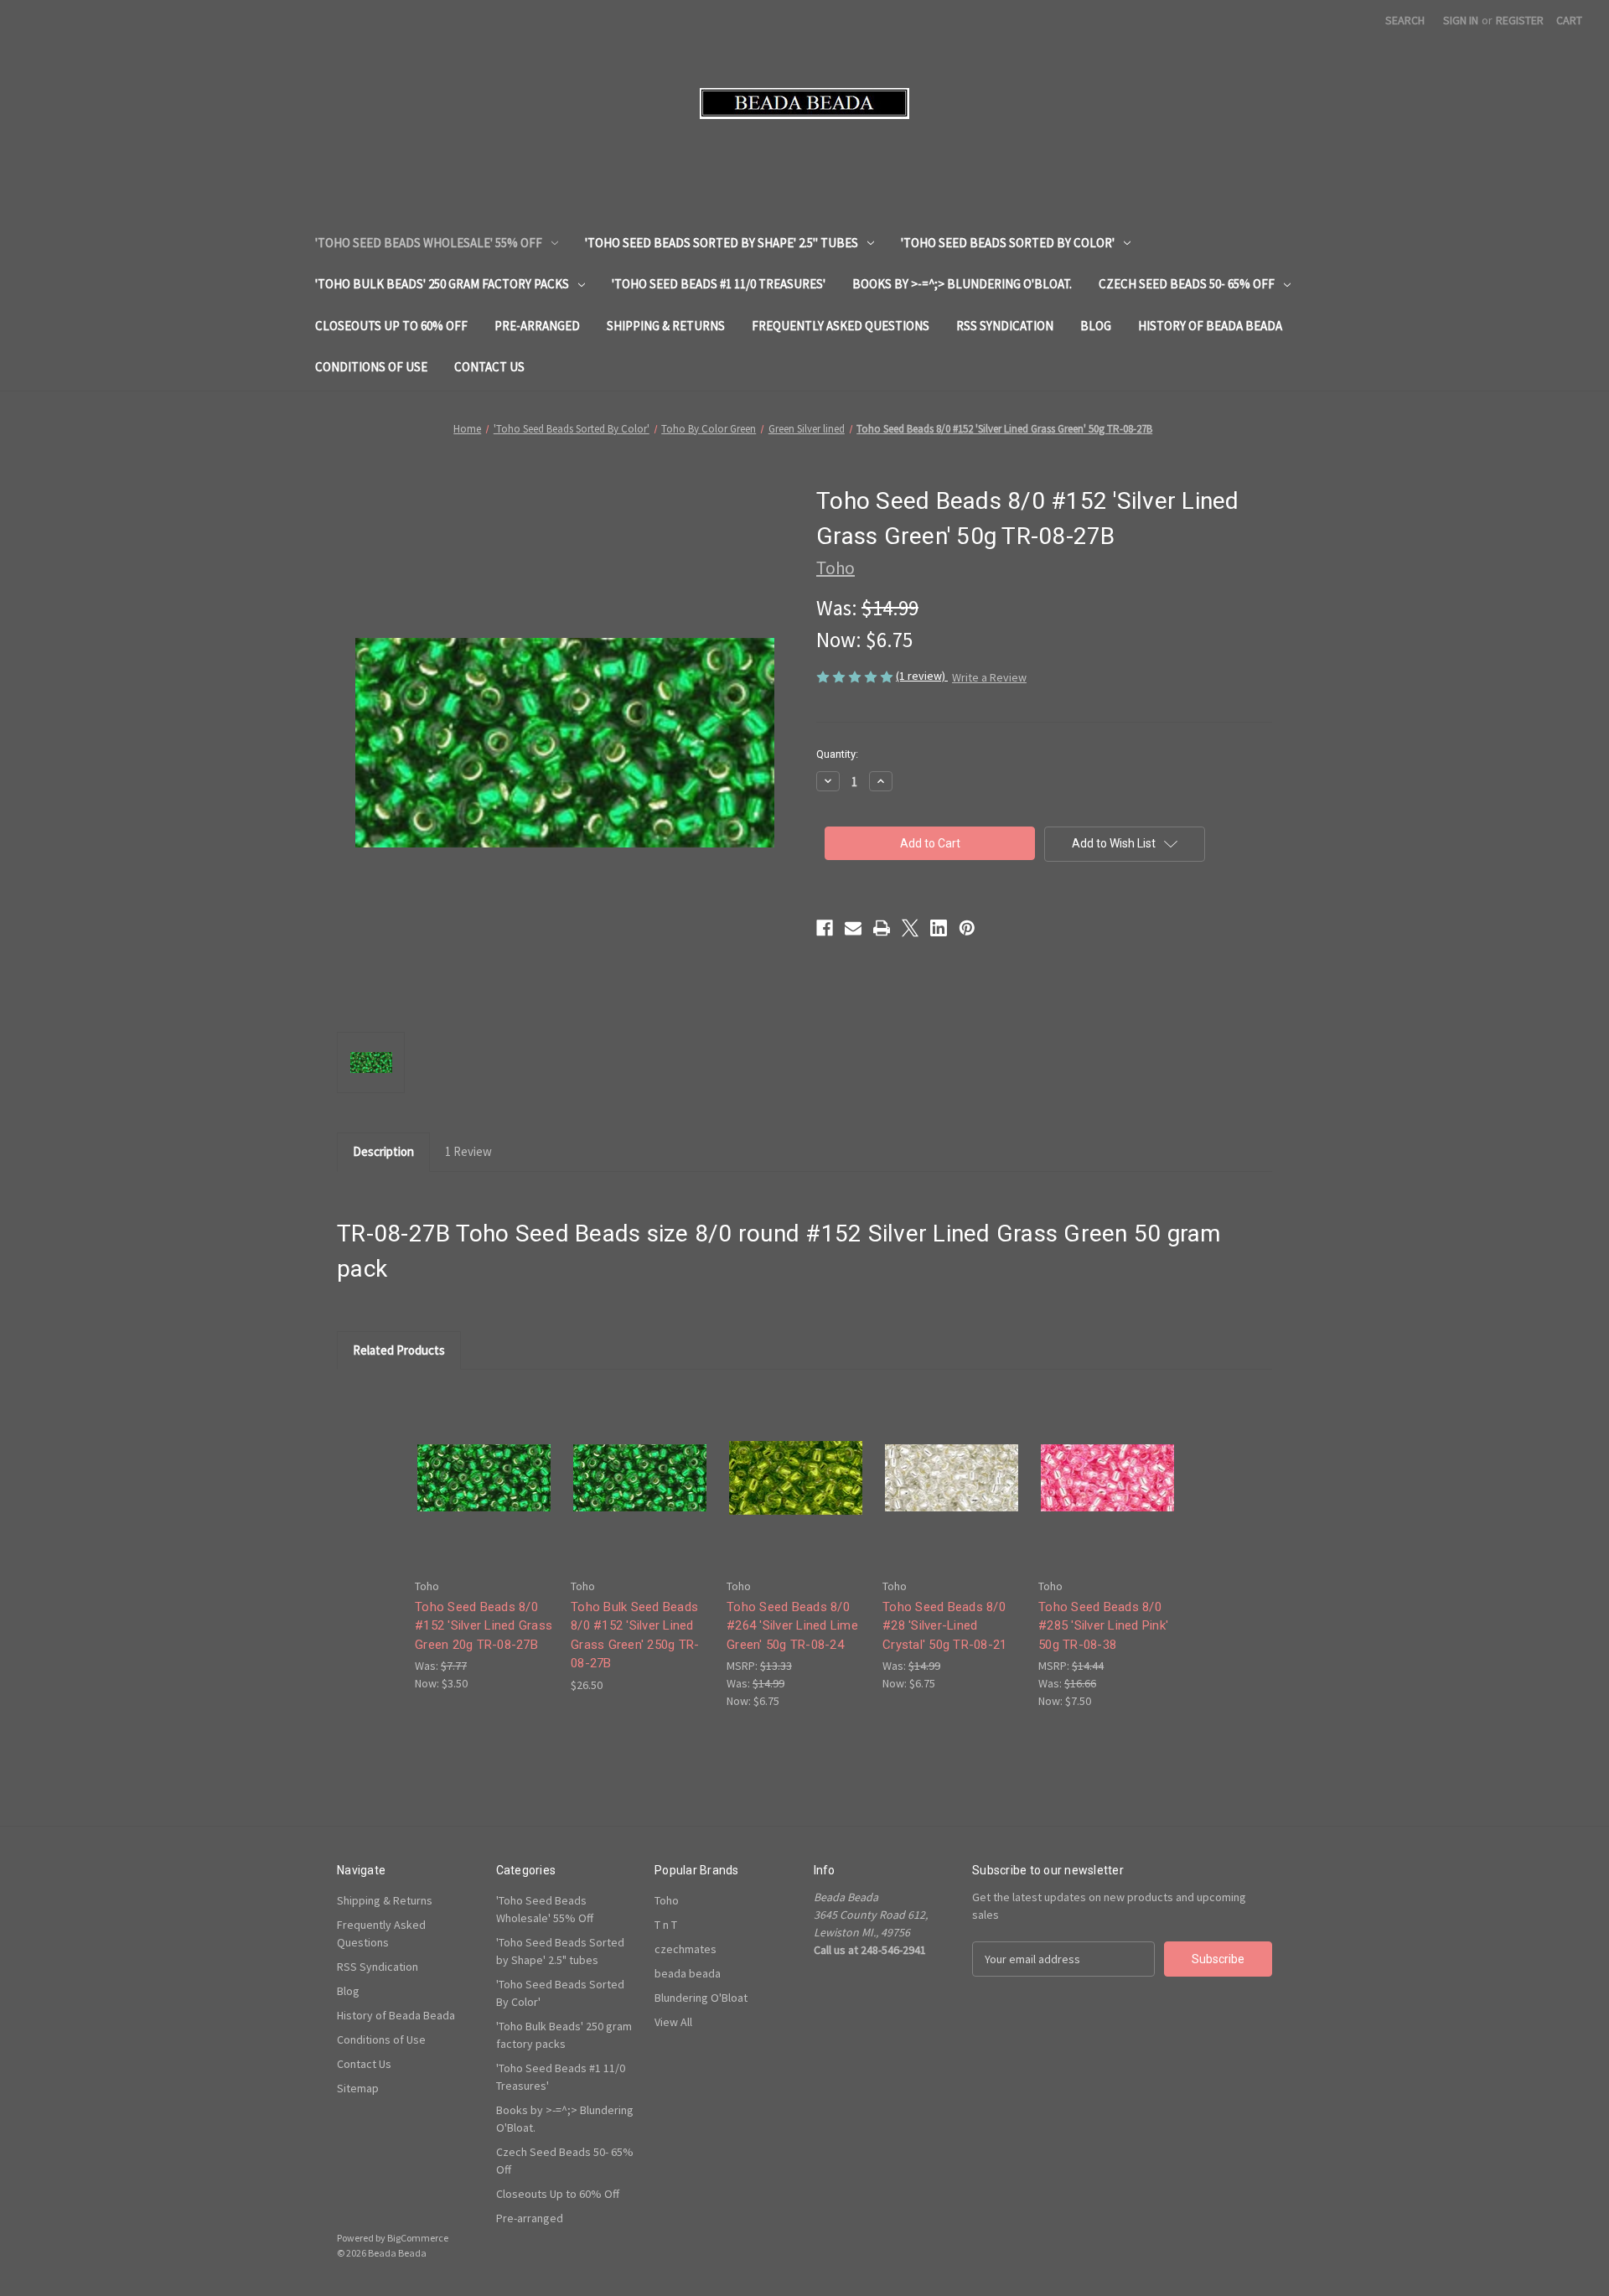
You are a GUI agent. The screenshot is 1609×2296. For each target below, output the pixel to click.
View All (673, 2022)
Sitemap (358, 2088)
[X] (910, 928)
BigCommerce (418, 2238)
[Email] (853, 928)
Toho (667, 1900)
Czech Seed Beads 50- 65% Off (1187, 284)
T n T (666, 1925)
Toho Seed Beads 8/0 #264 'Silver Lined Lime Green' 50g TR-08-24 (792, 1626)
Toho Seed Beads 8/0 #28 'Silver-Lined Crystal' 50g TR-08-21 (944, 1626)
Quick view (483, 1463)
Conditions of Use (371, 367)
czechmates (686, 1949)
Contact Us (489, 367)
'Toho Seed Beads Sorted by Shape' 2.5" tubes (722, 243)
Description (383, 1151)
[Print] (882, 928)
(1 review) (922, 676)
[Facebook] (825, 928)
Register (1520, 20)
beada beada (688, 1973)
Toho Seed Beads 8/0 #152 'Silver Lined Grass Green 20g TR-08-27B (484, 1626)
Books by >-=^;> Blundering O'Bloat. (962, 284)
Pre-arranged (537, 326)
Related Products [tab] (399, 1350)
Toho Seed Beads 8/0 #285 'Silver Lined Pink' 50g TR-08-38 (1103, 1626)
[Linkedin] (939, 928)
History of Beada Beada (1210, 326)
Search (1405, 20)
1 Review (468, 1151)
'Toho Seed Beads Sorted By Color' (1008, 243)
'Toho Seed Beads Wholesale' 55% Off (429, 243)
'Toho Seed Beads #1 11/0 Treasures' (719, 284)
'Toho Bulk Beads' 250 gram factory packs (442, 284)
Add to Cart (484, 1493)
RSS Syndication (1005, 326)
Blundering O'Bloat (701, 1998)
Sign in (1461, 20)
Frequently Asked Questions (841, 326)
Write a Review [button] (989, 677)
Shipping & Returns (666, 326)
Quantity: (837, 754)
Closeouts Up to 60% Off (391, 326)
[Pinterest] (967, 928)
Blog (1096, 326)
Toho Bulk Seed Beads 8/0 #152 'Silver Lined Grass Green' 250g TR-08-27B (635, 1635)
